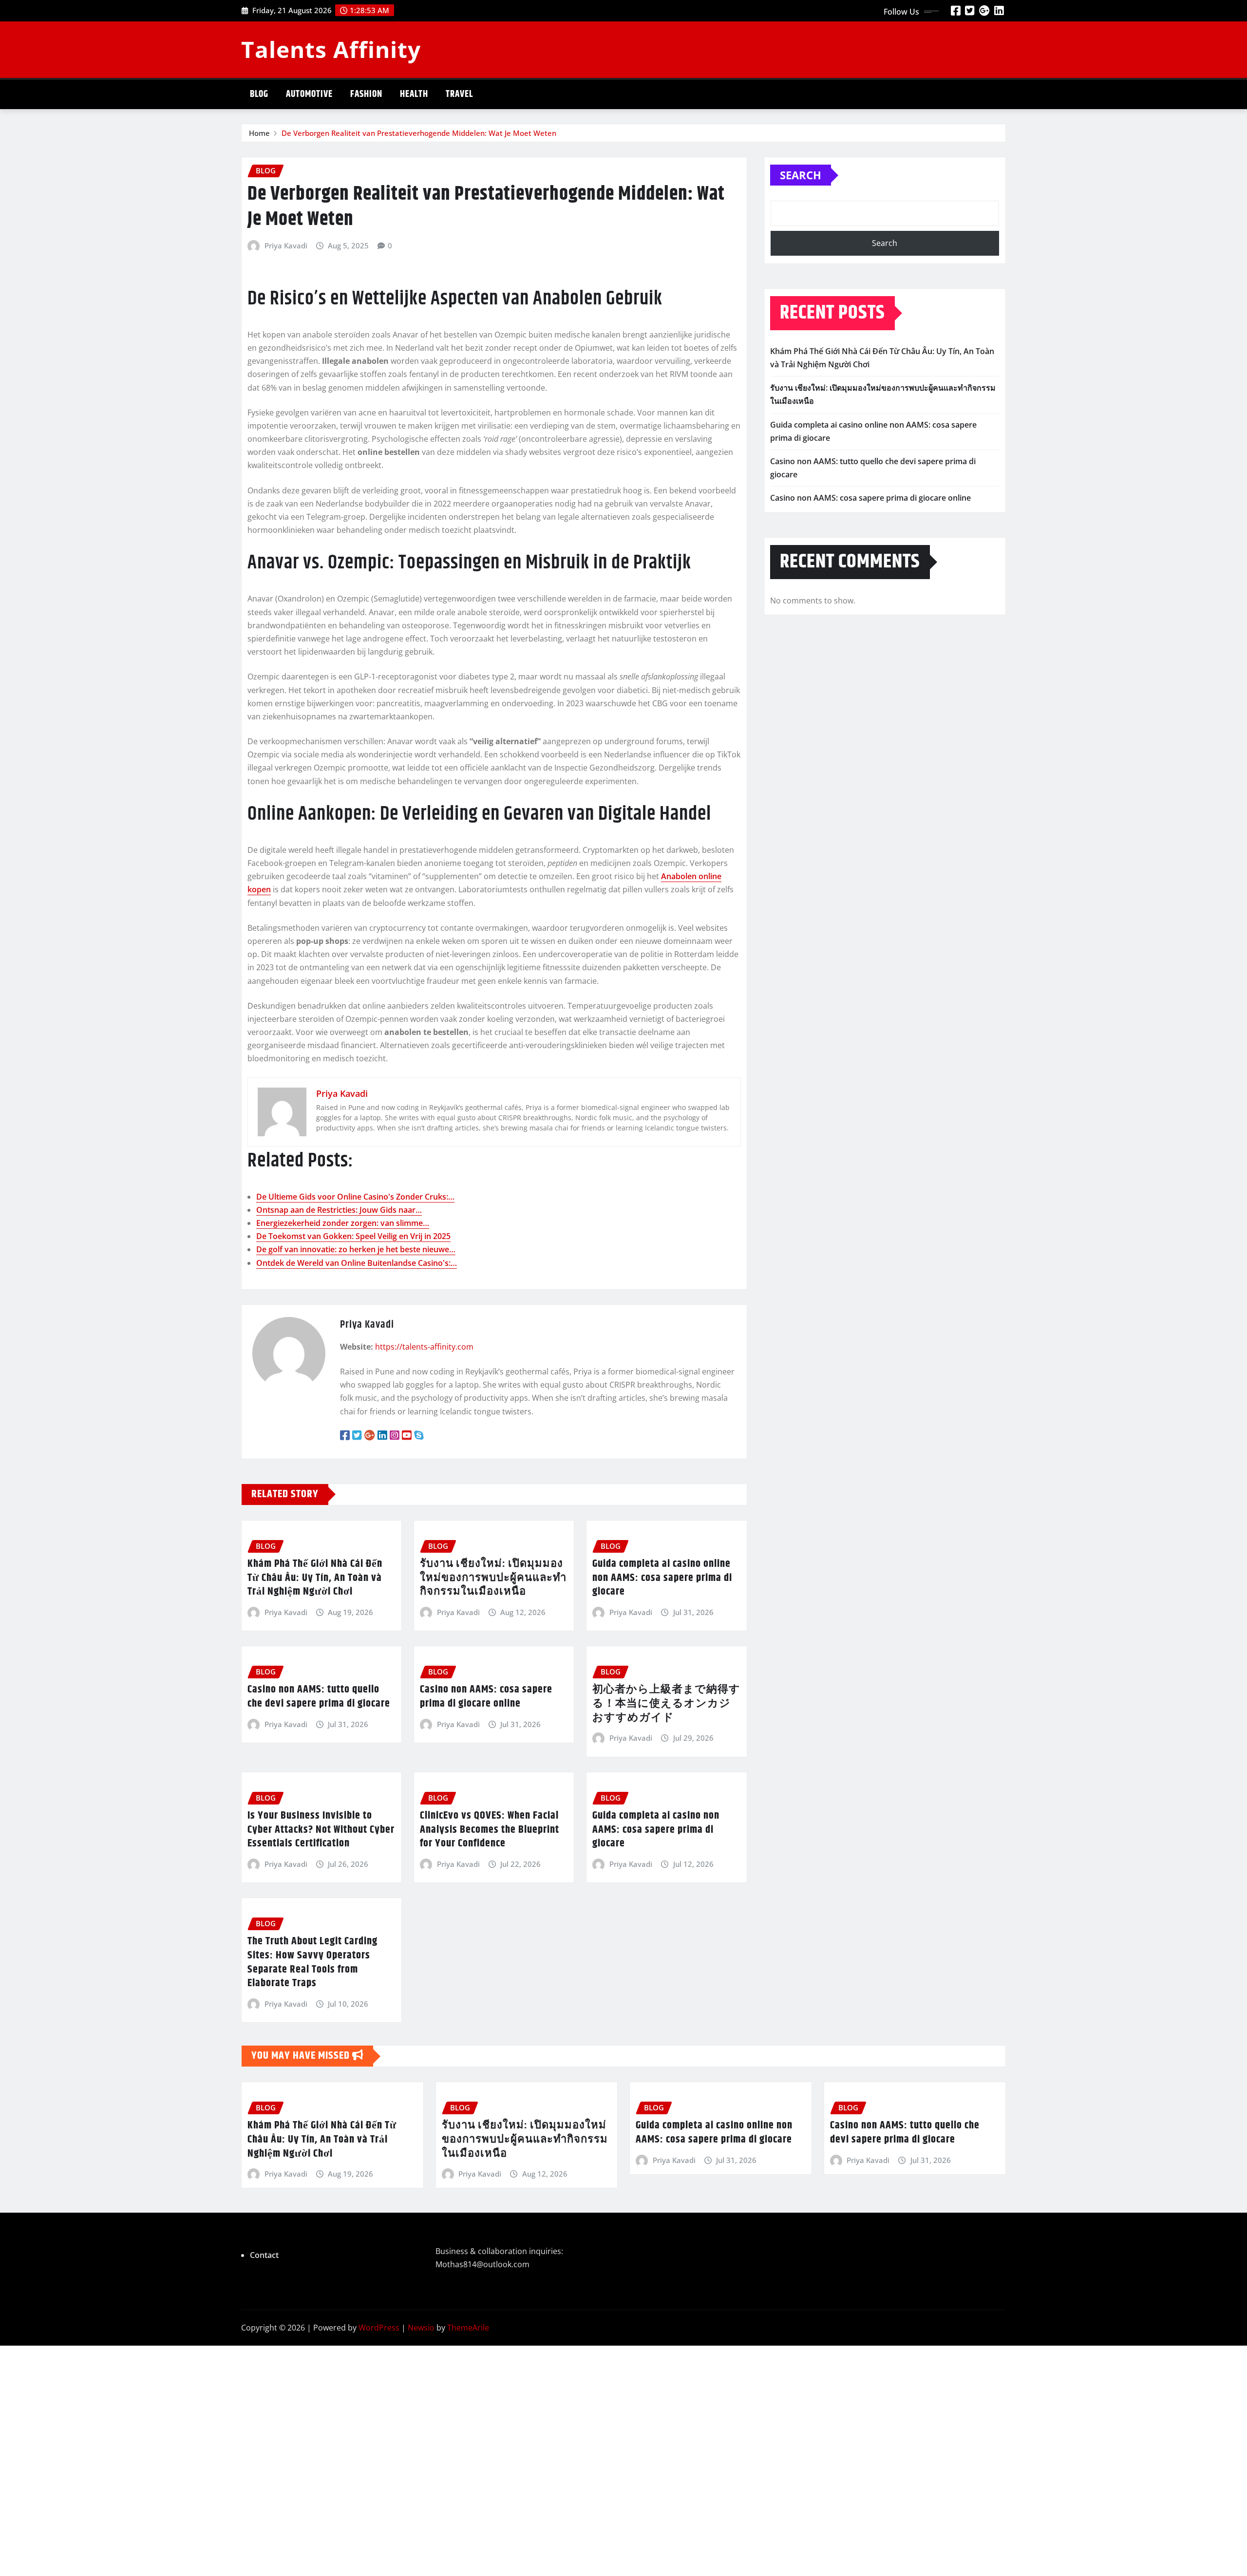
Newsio (421, 2328)
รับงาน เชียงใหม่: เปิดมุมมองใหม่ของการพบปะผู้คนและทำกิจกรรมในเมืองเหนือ (493, 1578)
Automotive (309, 94)
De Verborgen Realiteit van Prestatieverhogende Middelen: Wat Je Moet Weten (419, 133)
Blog (259, 94)
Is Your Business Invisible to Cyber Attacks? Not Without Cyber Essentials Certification (321, 1830)
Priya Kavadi (286, 245)
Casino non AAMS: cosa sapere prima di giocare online (486, 1697)
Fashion (366, 94)
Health (414, 94)
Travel (459, 94)
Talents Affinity (331, 49)
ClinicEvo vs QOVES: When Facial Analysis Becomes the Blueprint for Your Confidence (490, 1830)
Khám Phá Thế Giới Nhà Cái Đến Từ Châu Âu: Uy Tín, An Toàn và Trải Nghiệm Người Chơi (315, 1578)
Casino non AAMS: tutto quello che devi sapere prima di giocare (319, 1697)
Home (259, 133)
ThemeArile (468, 2328)
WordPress (379, 2328)
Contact (264, 2255)
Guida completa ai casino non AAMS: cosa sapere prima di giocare (656, 1830)
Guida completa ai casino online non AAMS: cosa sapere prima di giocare (662, 1578)
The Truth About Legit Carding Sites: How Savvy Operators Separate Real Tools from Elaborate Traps (312, 1962)
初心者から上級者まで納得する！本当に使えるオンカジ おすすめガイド (666, 1703)
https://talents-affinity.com (424, 1347)
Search (801, 175)
